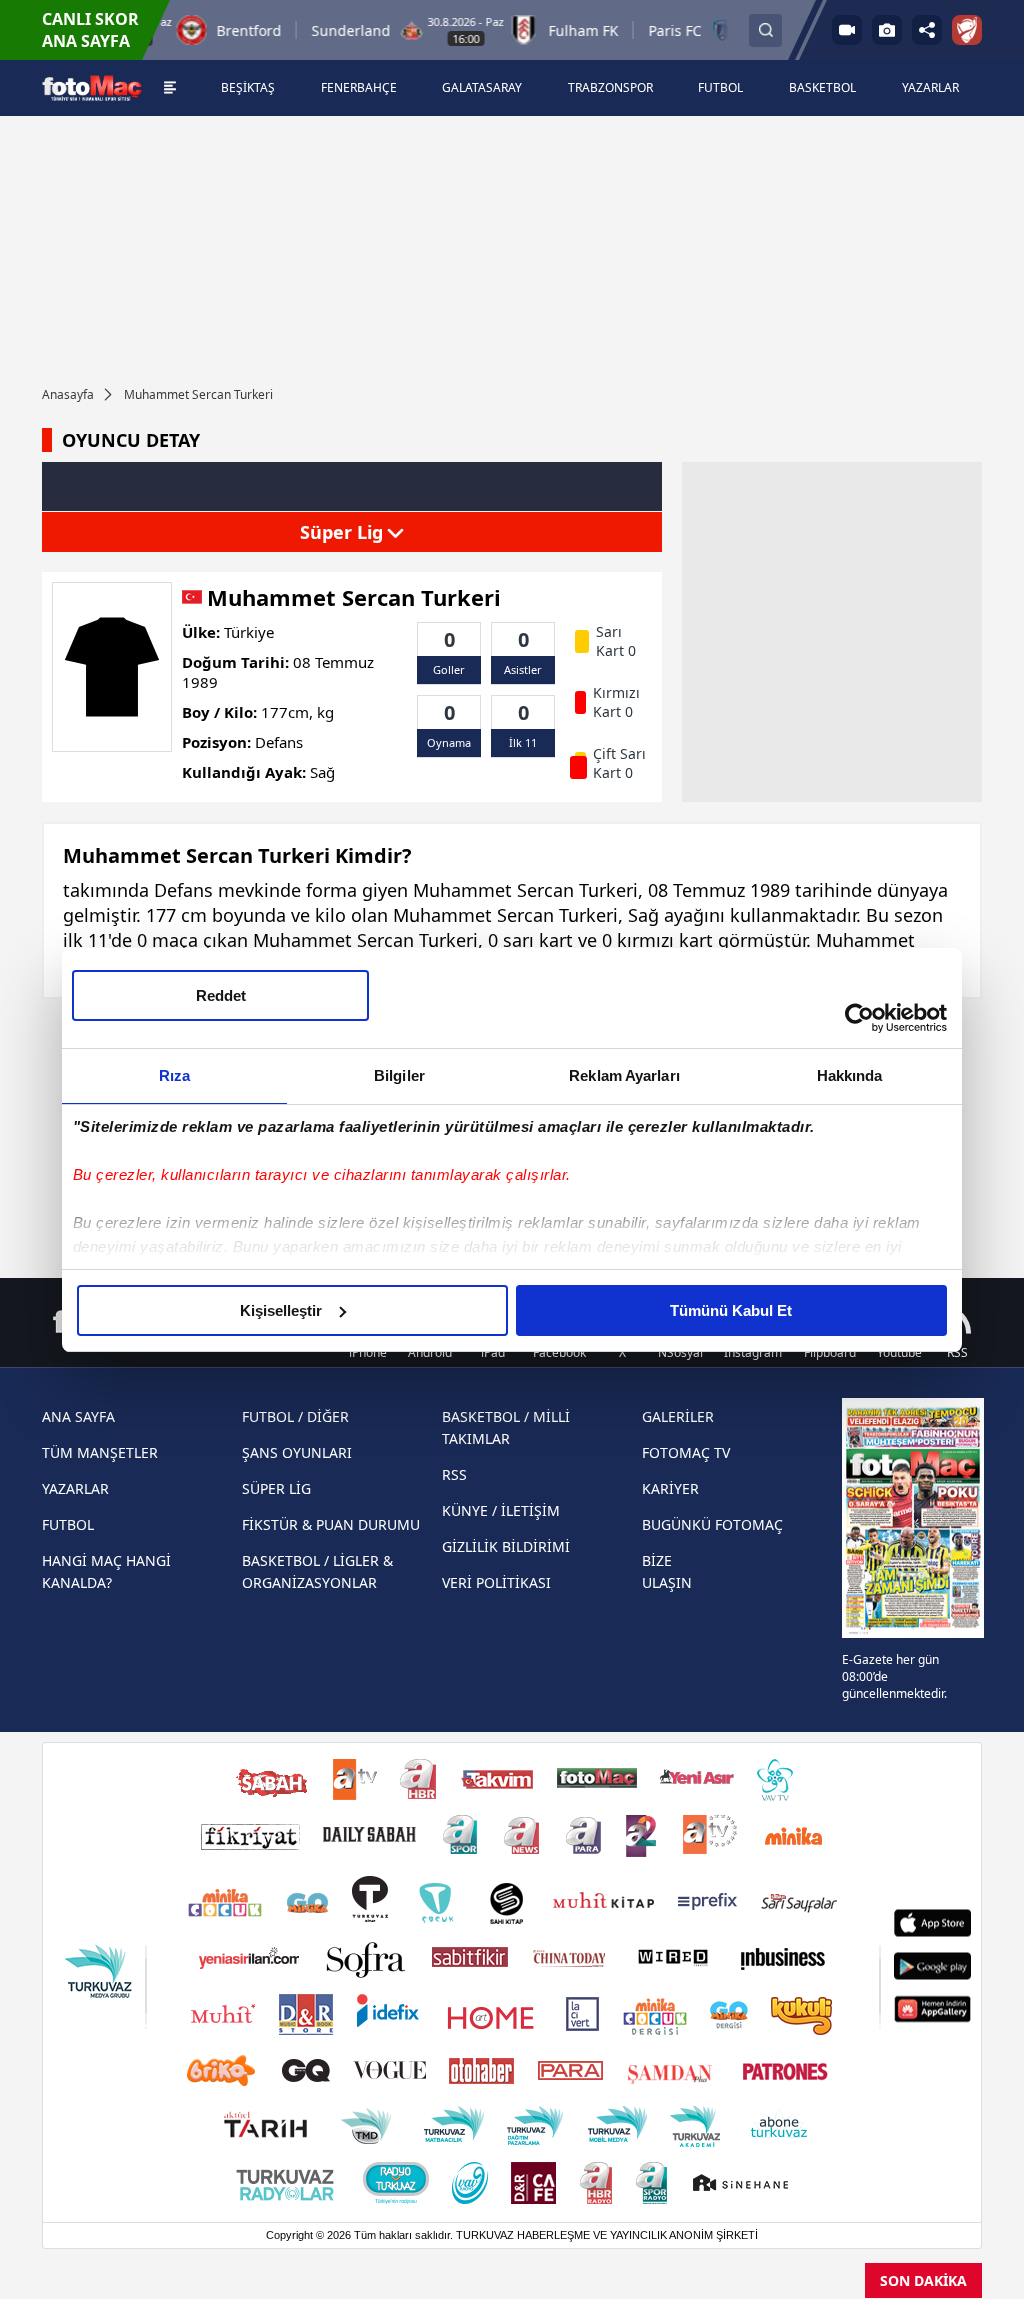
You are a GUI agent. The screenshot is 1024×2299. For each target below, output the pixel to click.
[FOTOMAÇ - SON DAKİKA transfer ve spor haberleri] (92, 87)
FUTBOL (68, 1524)
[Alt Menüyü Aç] (170, 88)
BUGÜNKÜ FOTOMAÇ (712, 1524)
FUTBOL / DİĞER (295, 1416)
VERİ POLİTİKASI (496, 1582)
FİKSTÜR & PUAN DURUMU (331, 1524)
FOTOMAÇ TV (686, 1452)
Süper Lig (344, 532)
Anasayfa (68, 394)
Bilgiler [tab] (399, 1075)
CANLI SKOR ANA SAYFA (90, 30)
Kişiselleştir (281, 1310)
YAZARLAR (75, 1488)
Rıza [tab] (174, 1075)
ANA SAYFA (78, 1416)
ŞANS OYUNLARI (297, 1452)
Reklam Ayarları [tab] (624, 1075)
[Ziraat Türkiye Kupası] (967, 30)
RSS (454, 1474)
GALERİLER (678, 1416)
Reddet (221, 995)
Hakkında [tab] (850, 1075)
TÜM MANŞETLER (100, 1452)
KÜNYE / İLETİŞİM (501, 1510)
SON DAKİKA (923, 2280)
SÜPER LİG (276, 1488)
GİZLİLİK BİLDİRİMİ (506, 1546)
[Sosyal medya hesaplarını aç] (927, 30)
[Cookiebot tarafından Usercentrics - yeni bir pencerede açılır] (859, 1018)
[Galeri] (887, 30)
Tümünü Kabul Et (731, 1310)
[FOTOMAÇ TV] (847, 30)
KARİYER (670, 1488)
